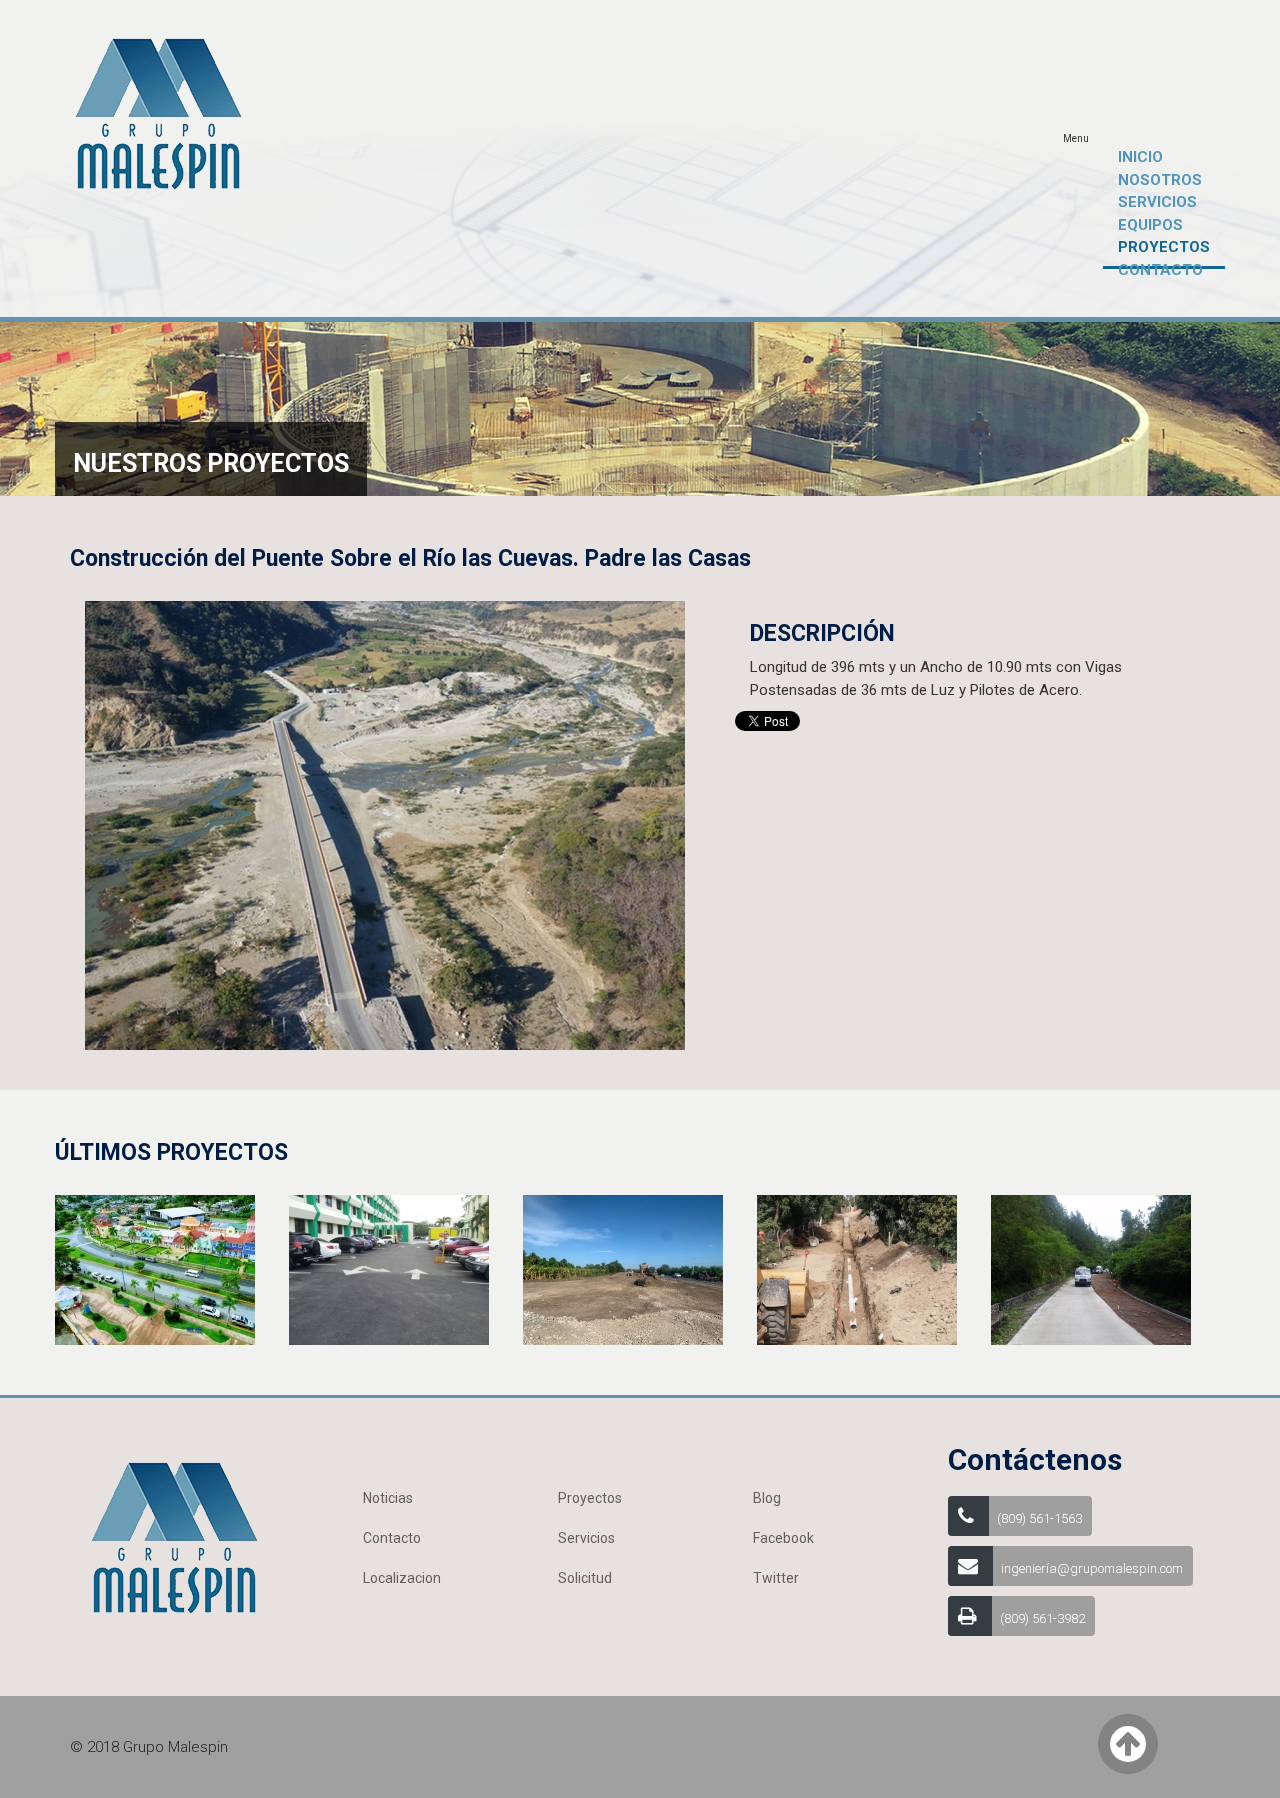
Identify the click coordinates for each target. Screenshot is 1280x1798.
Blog (767, 1498)
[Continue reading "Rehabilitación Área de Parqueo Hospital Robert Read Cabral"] (389, 1269)
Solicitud (585, 1578)
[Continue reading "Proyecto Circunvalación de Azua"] (623, 1269)
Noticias (388, 1498)
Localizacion (402, 1578)
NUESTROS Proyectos (211, 463)
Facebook (783, 1538)
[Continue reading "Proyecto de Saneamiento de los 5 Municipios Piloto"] (857, 1269)
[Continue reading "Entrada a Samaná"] (155, 1269)
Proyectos (590, 1498)
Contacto (392, 1538)
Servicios (586, 1538)
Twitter (776, 1578)
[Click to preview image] (385, 824)
